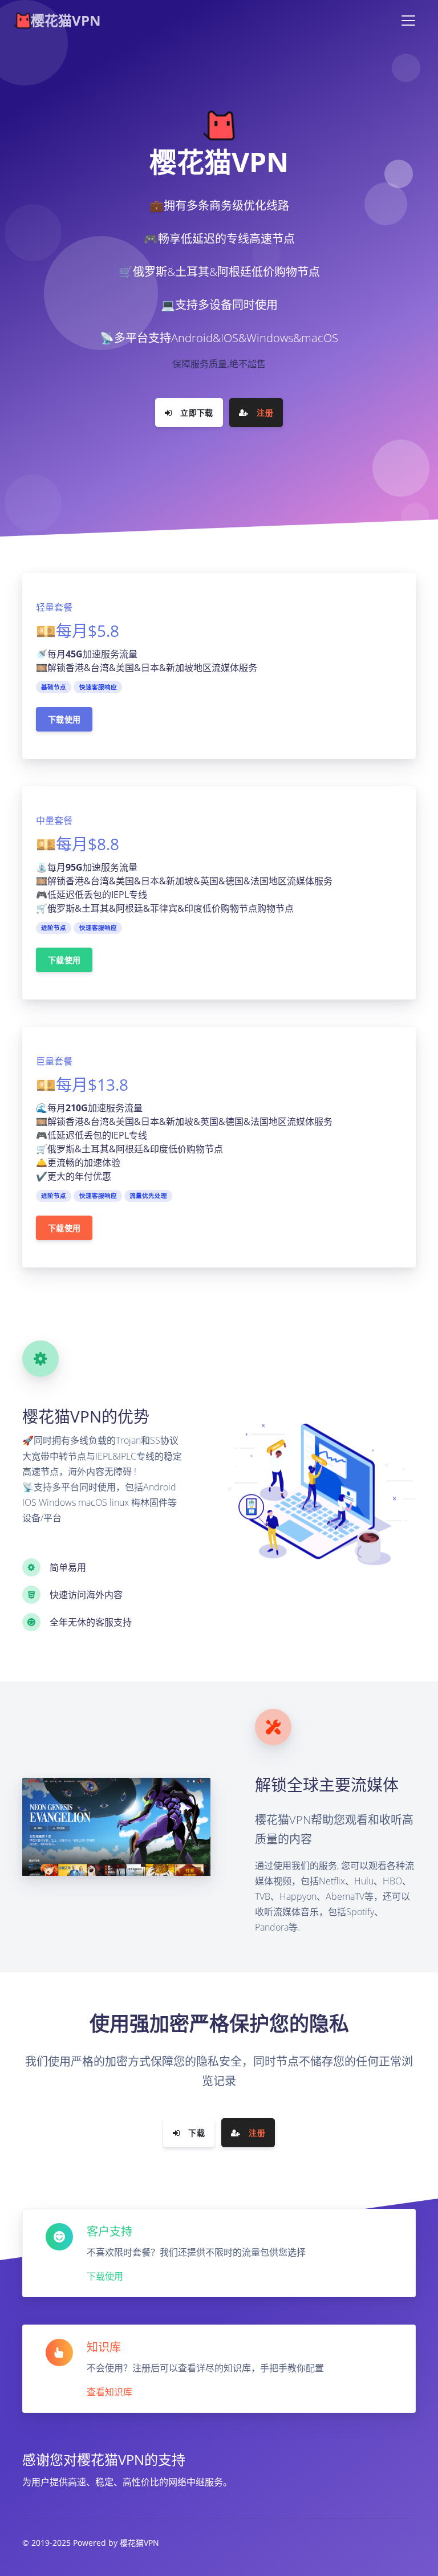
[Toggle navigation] (408, 21)
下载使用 (64, 719)
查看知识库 (109, 2392)
